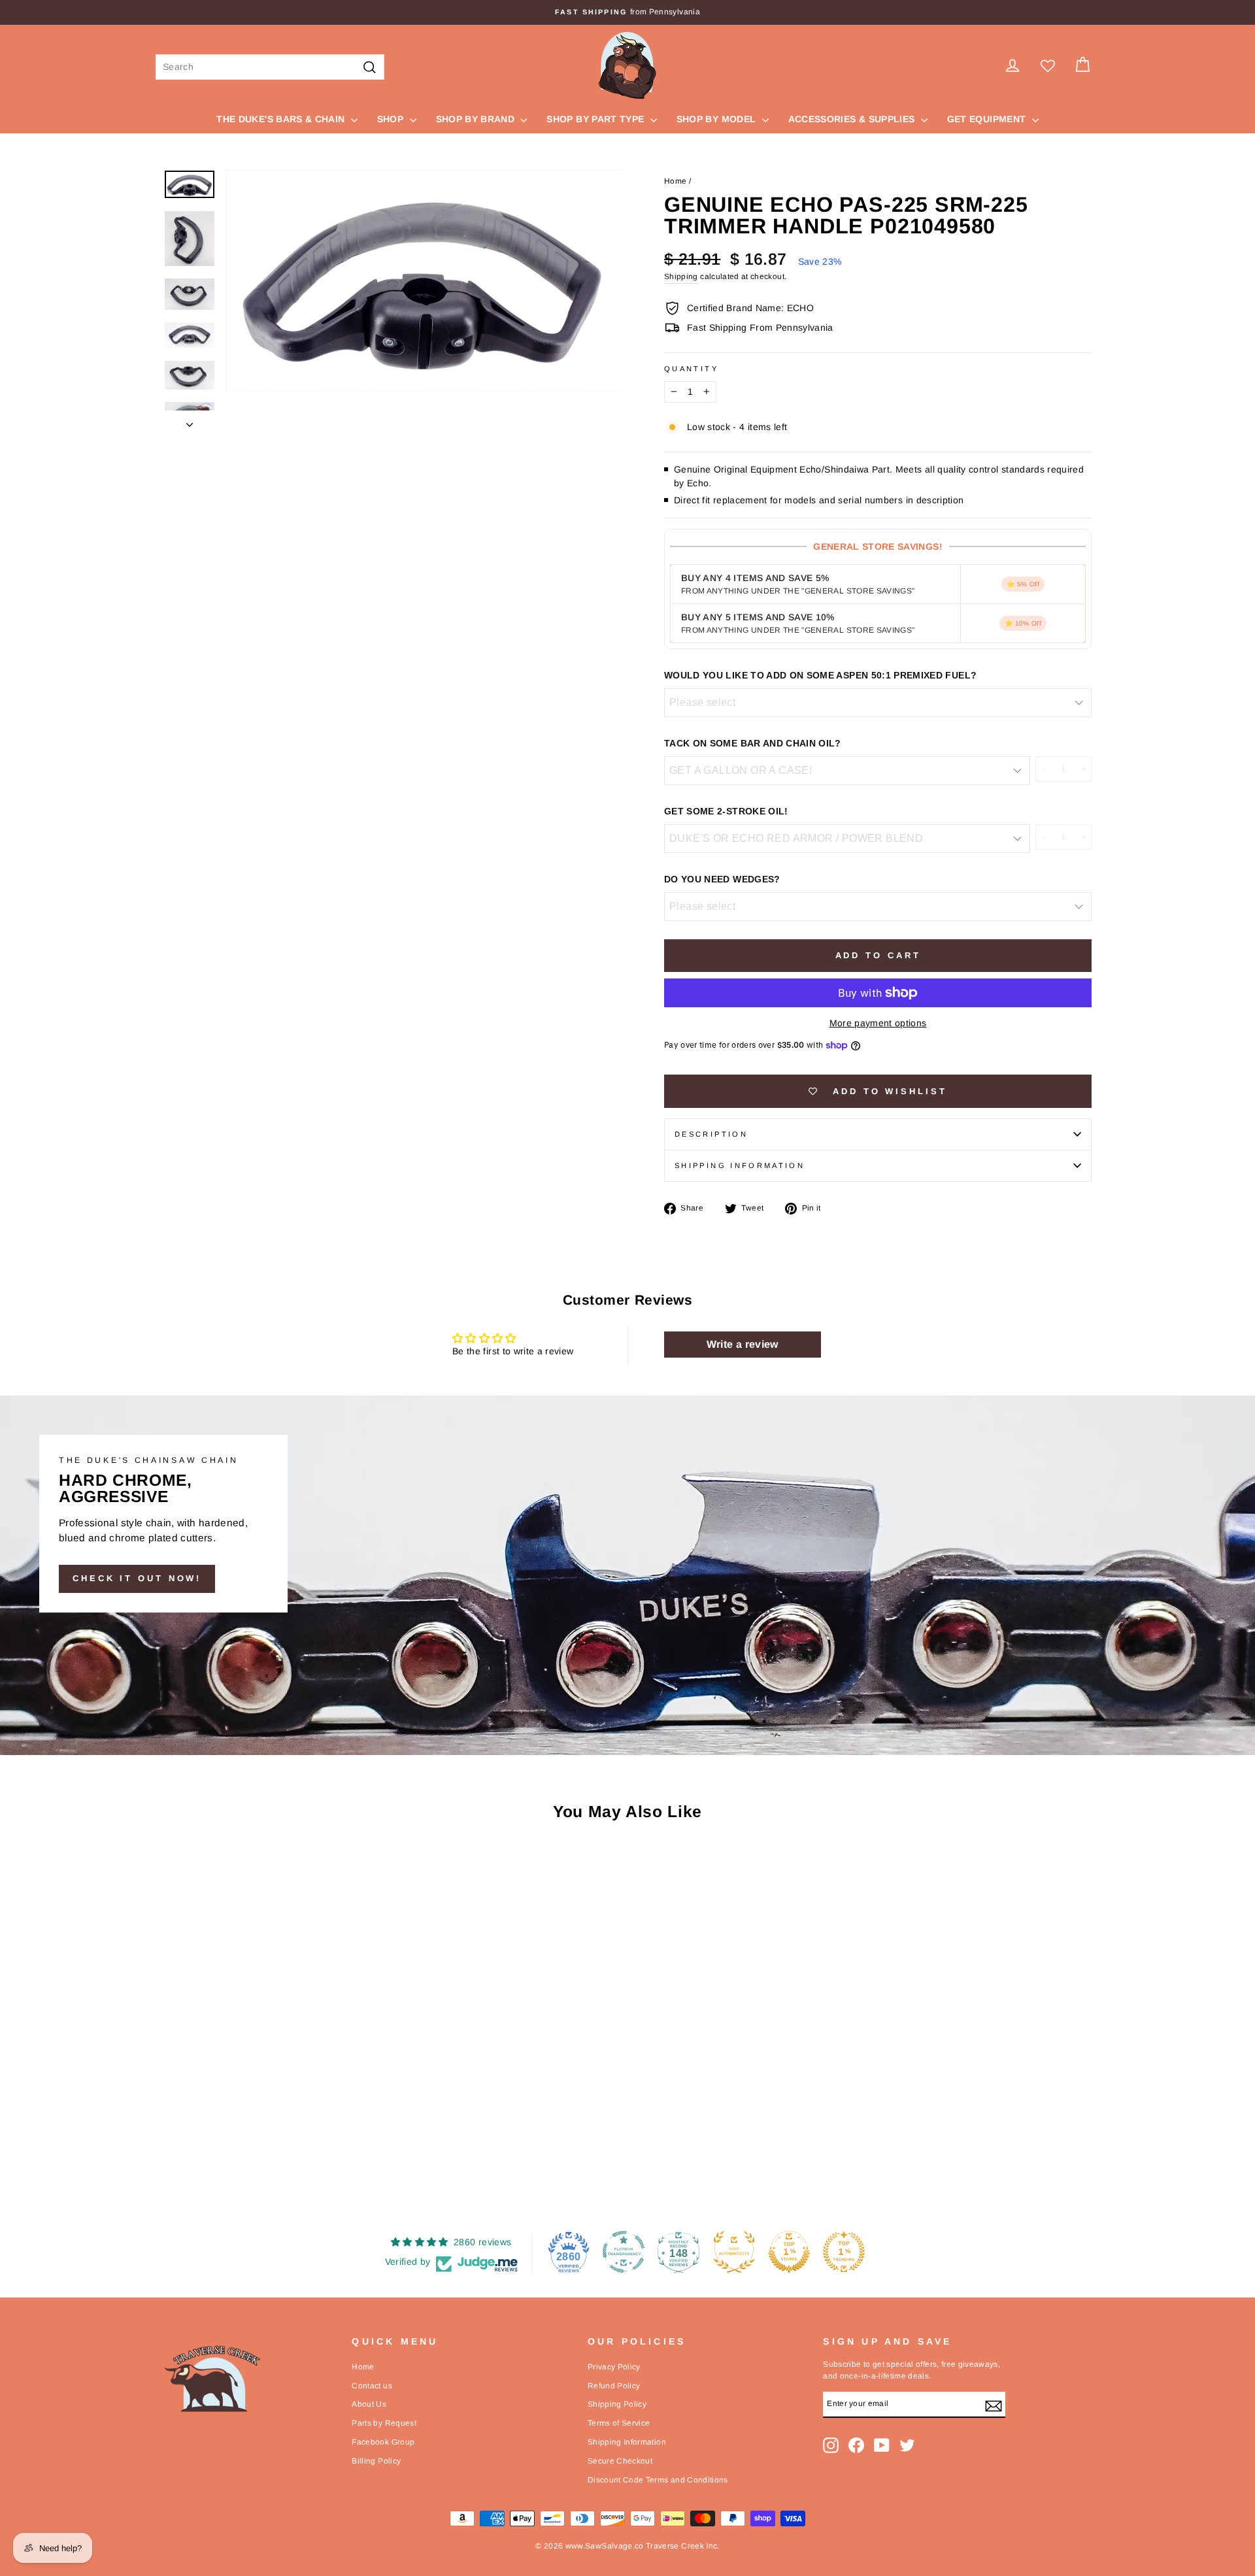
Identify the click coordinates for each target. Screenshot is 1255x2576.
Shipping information (740, 1165)
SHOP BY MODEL (718, 119)
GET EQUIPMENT (988, 119)
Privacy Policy (614, 2367)
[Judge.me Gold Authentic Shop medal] (734, 2252)
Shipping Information (627, 2442)
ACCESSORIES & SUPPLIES (853, 119)
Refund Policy (614, 2386)
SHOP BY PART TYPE (596, 119)
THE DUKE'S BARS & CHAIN (282, 119)
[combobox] (270, 67)
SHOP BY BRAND (477, 119)
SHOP (392, 119)
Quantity (691, 369)
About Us (369, 2404)
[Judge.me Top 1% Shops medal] (789, 2252)
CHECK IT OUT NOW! (137, 1578)
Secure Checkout (620, 2461)
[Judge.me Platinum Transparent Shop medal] (624, 2252)
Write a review (743, 1344)
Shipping (681, 276)
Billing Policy (376, 2461)
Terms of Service (619, 2423)
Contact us (372, 2386)
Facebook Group (383, 2442)
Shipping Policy (617, 2404)
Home (675, 181)
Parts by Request (384, 2423)
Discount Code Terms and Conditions (658, 2480)
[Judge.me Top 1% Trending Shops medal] (844, 2252)
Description (711, 1134)
